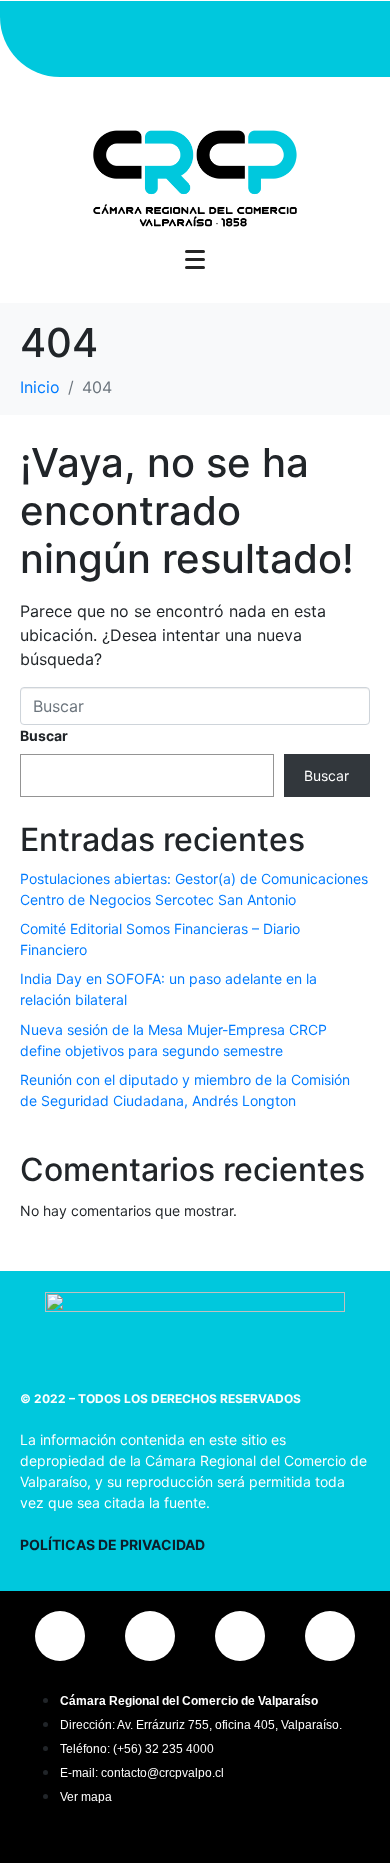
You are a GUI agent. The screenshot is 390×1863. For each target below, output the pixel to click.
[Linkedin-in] (255, 36)
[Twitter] (195, 36)
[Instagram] (75, 36)
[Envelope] (315, 36)
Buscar (44, 735)
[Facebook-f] (135, 36)
